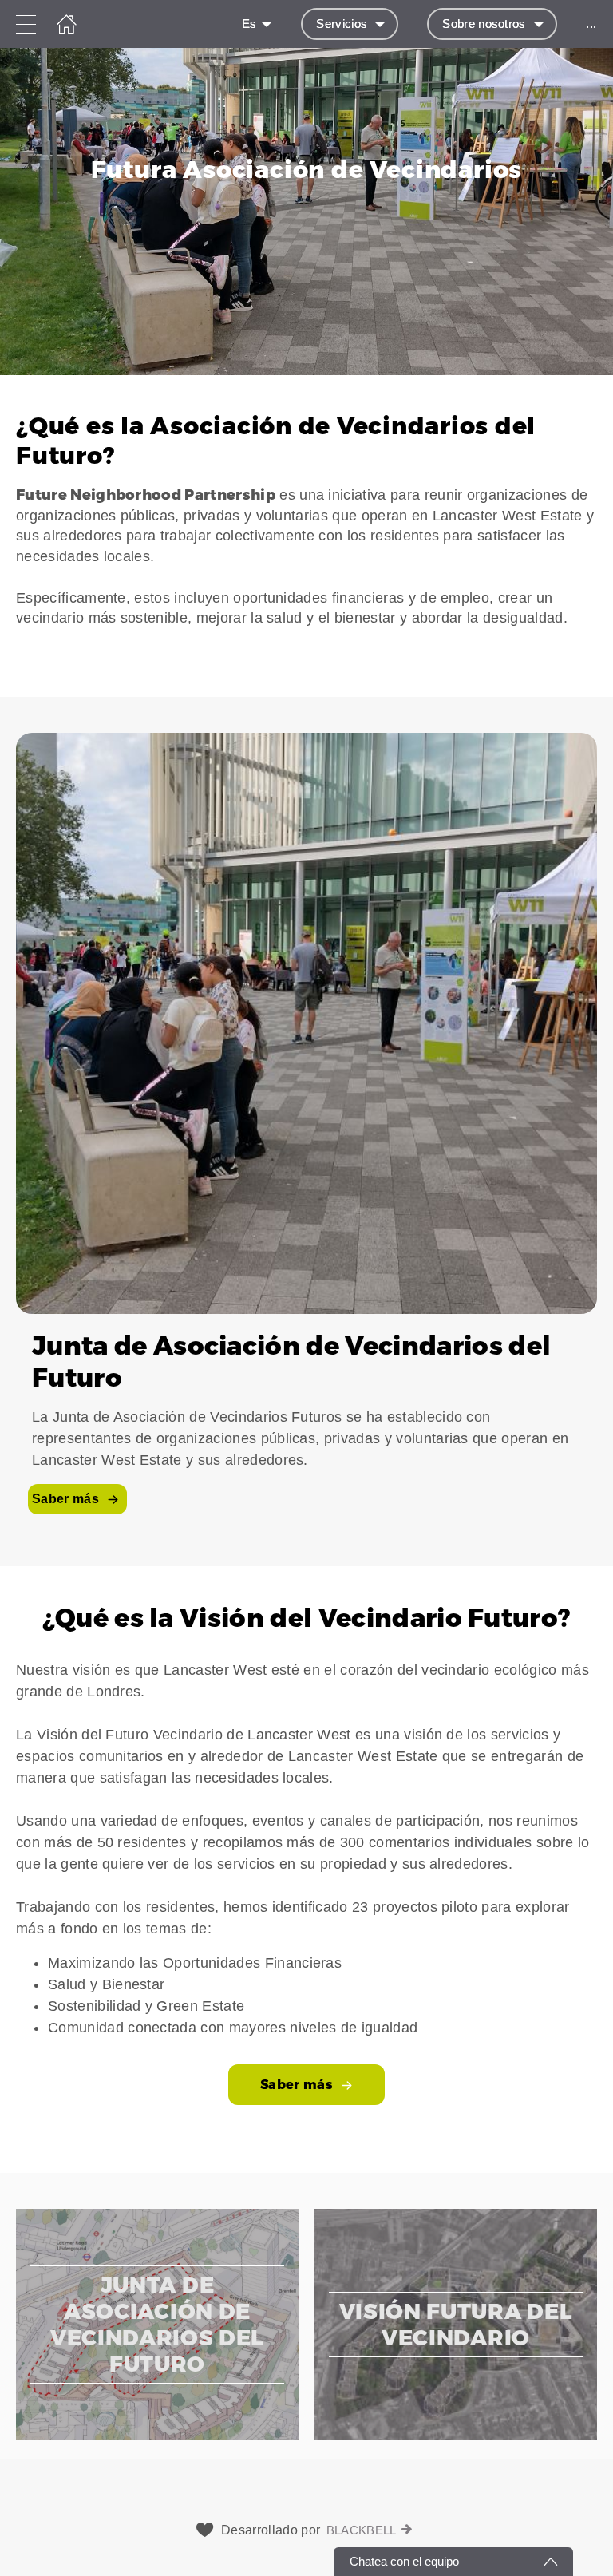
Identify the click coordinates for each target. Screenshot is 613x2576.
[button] (306, 536)
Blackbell (362, 2530)
